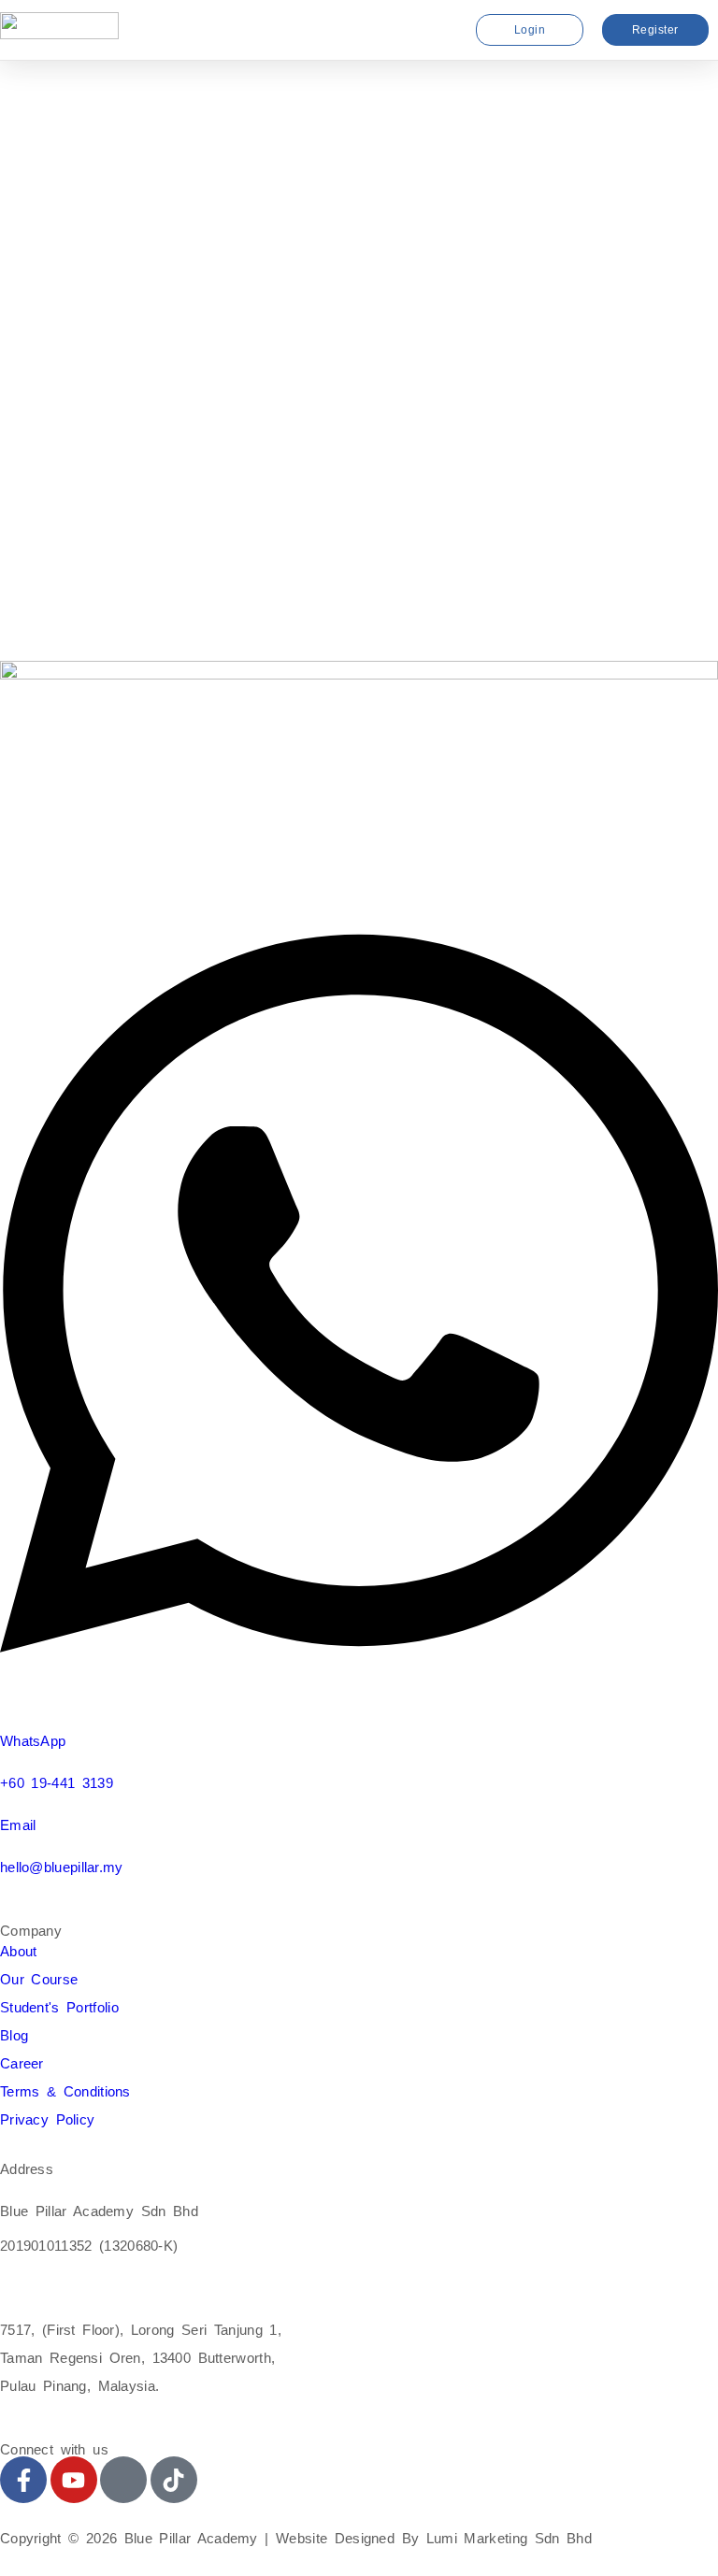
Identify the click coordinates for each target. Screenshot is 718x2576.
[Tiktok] (174, 2480)
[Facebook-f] (23, 2480)
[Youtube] (74, 2480)
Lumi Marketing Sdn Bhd (509, 2538)
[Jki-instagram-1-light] (123, 2480)
